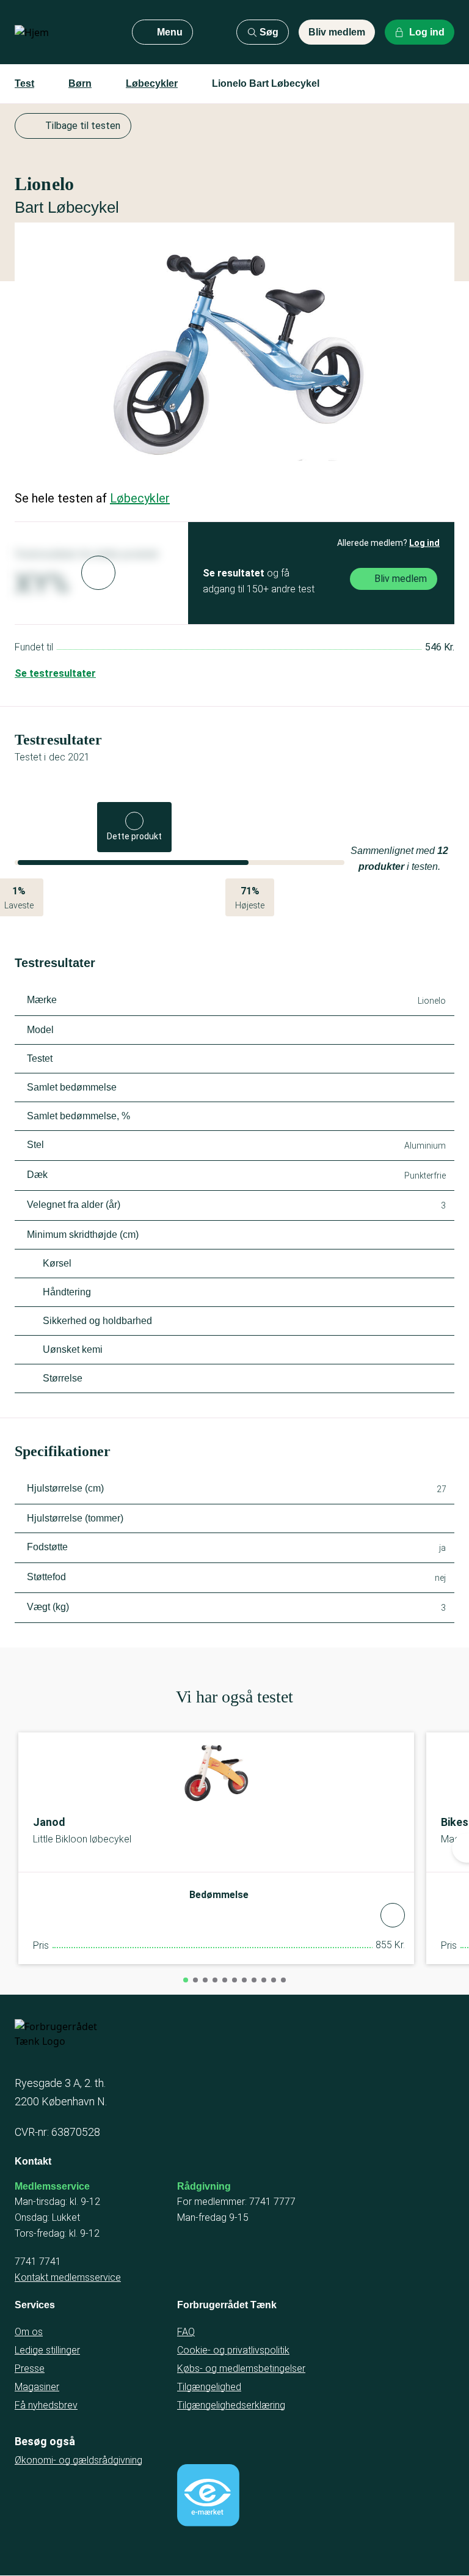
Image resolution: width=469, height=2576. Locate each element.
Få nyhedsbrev (46, 2405)
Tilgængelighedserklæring (231, 2405)
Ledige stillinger (47, 2350)
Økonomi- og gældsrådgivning (78, 2460)
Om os (29, 2332)
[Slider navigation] (186, 1980)
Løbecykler (152, 83)
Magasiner (37, 2387)
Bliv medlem (337, 32)
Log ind (424, 543)
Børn (80, 83)
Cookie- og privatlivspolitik (233, 2350)
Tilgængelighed (209, 2387)
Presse (30, 2368)
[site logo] (64, 32)
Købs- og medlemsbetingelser (241, 2368)
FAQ (186, 2332)
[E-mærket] (208, 2495)
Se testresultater (55, 673)
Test (24, 83)
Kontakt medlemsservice (68, 2277)
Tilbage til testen (83, 126)
